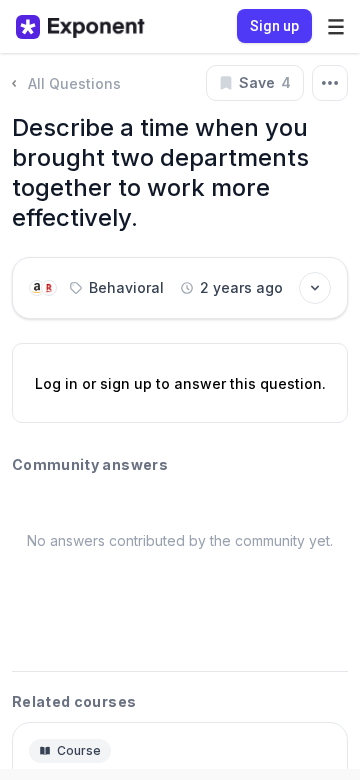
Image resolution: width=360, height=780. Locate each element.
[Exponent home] (80, 27)
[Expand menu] (336, 26)
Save (265, 82)
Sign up (274, 26)
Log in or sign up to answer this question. (180, 383)
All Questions (74, 83)
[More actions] (330, 83)
